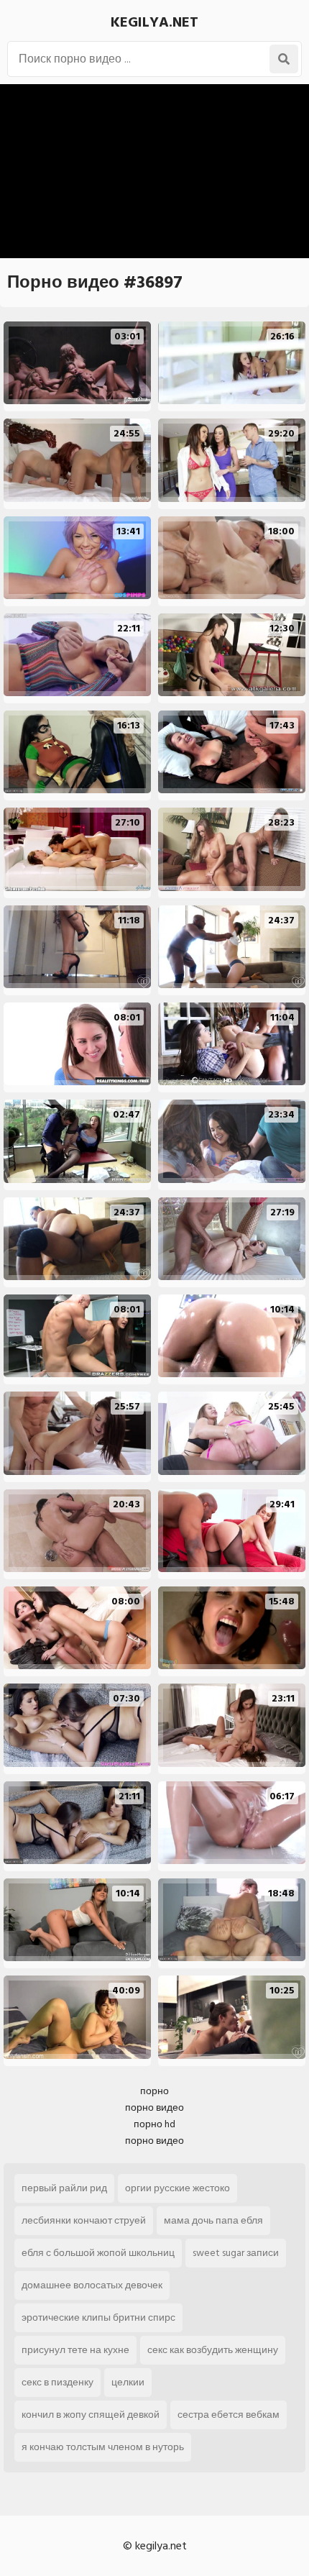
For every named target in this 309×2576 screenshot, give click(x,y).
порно (154, 2091)
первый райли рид (64, 2188)
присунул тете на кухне (75, 2350)
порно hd (154, 2124)
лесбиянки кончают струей (84, 2220)
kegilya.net (154, 22)
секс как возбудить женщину (213, 2350)
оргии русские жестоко (177, 2188)
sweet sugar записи (236, 2253)
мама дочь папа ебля (213, 2220)
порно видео (154, 2107)
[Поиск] (284, 59)
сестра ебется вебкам (229, 2415)
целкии (128, 2382)
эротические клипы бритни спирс (98, 2317)
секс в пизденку (57, 2382)
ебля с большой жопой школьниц (98, 2253)
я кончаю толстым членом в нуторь (103, 2447)
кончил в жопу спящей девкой (91, 2415)
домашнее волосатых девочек (92, 2285)
